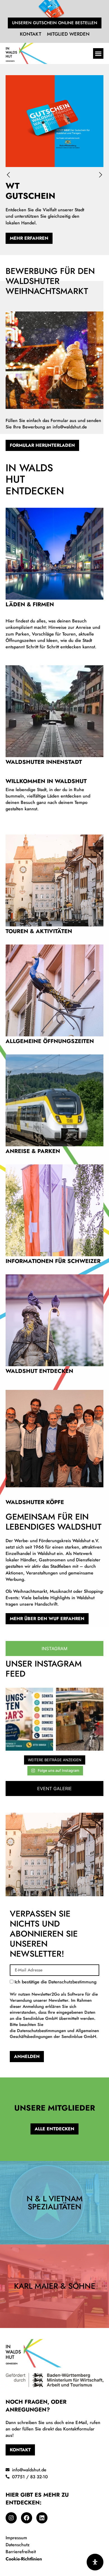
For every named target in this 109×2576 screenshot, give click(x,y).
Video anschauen (54, 724)
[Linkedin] (42, 2518)
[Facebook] (27, 2518)
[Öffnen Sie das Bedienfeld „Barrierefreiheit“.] (95, 2562)
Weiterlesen (54, 577)
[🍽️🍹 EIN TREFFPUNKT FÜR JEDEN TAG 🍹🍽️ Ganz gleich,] (29, 1719)
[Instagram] (11, 2518)
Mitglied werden (68, 34)
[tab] (54, 1648)
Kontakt (31, 34)
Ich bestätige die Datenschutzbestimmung (54, 2009)
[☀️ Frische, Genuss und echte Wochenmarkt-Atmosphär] (80, 1719)
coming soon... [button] (54, 893)
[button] (98, 53)
